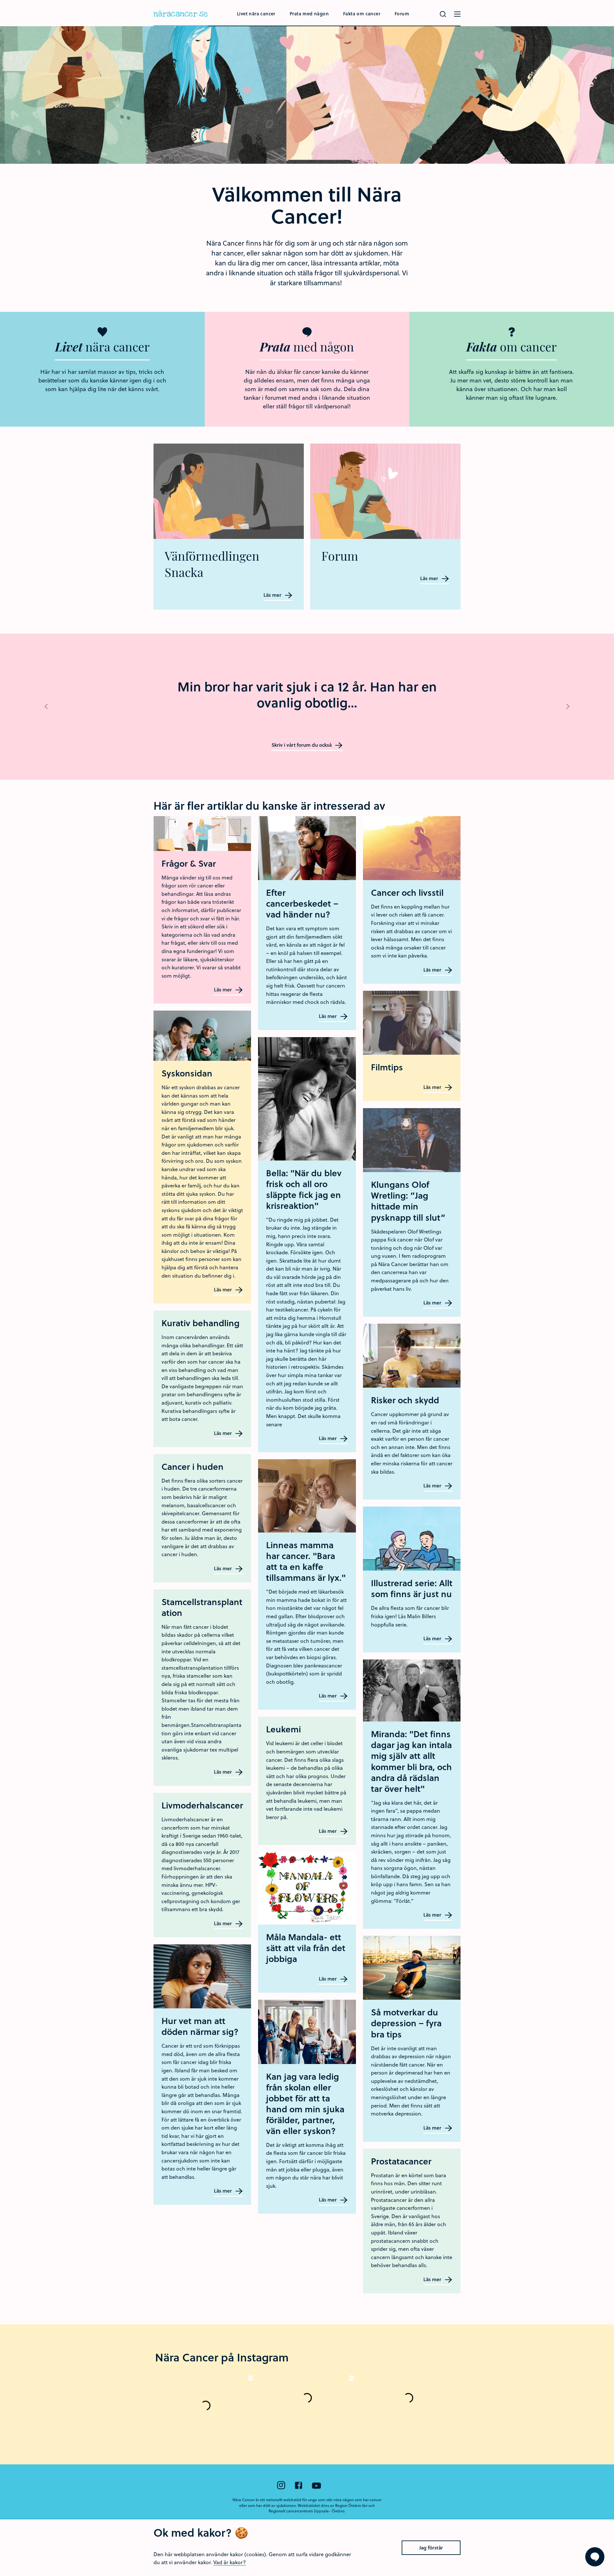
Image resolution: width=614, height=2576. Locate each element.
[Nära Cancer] (181, 15)
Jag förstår (431, 2548)
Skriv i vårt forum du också (302, 745)
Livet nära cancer (256, 14)
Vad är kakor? (230, 2562)
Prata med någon (309, 14)
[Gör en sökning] (443, 14)
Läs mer (273, 595)
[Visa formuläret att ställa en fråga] (595, 2557)
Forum (402, 14)
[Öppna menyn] (457, 14)
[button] (46, 707)
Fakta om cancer (362, 14)
